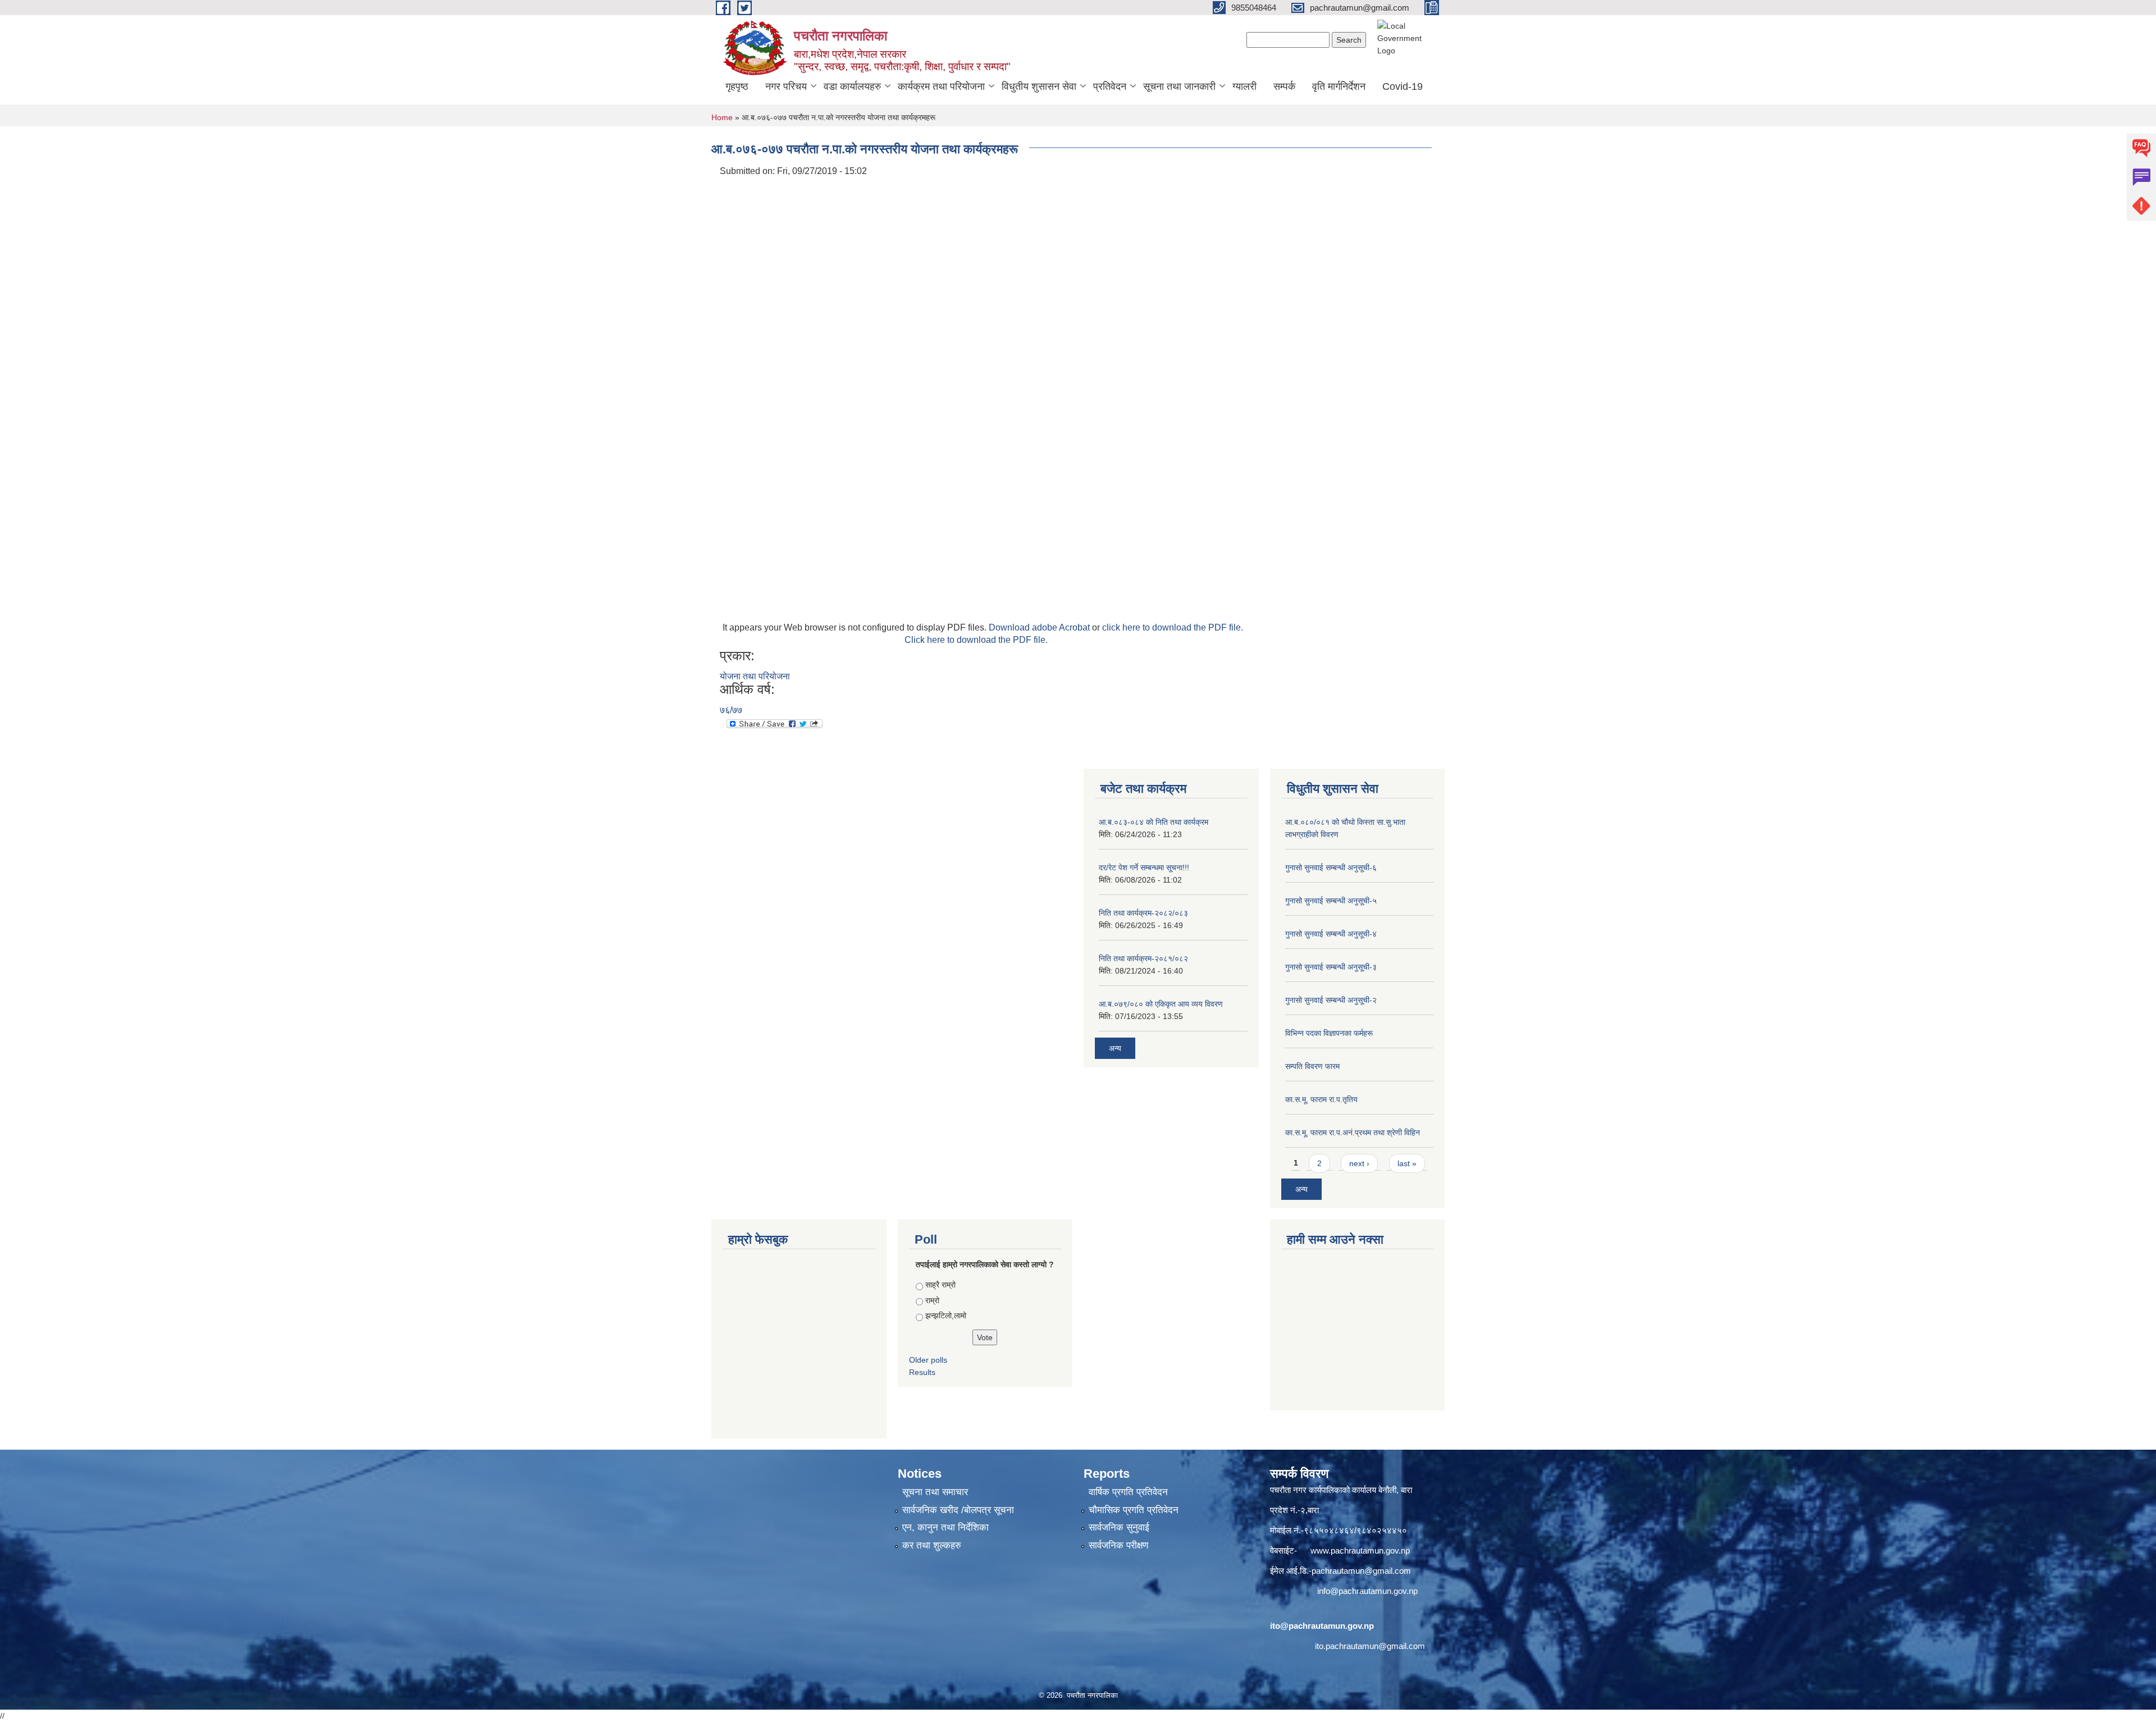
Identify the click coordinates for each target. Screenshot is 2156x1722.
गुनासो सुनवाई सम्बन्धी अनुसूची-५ (1331, 901)
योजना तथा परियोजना (755, 676)
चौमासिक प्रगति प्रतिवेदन (1134, 1510)
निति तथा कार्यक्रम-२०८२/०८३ (1143, 913)
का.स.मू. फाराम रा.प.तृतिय (1321, 1099)
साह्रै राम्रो (940, 1285)
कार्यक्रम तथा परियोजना (941, 86)
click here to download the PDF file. (1173, 627)
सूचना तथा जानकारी (1179, 86)
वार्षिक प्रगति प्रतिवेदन (1128, 1492)
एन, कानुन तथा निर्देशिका (945, 1527)
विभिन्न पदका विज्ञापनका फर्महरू (1329, 1033)
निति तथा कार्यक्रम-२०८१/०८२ (1143, 958)
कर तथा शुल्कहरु (932, 1545)
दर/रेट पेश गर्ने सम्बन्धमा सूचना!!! (1144, 867)
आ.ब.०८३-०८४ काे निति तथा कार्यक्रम (1154, 822)
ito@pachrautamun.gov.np (1322, 1626)
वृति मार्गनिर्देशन (1339, 86)
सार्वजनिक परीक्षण (1118, 1545)
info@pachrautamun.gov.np (1367, 1591)
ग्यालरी (1244, 86)
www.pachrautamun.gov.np (1360, 1550)
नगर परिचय (786, 86)
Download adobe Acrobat (1040, 627)
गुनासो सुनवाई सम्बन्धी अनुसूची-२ (1331, 1000)
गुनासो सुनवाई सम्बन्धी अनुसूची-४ (1331, 934)
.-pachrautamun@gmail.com (1359, 1571)
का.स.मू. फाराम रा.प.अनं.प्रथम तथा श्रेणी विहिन (1353, 1132)
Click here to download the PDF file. (976, 640)
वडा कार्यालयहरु (852, 86)
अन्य (1115, 1048)
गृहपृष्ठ (737, 86)
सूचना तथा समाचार (935, 1492)
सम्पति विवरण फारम (1312, 1066)
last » (1407, 1163)
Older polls (928, 1360)
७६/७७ (731, 710)
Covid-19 (1403, 86)
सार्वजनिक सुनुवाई (1119, 1527)
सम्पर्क (1284, 86)
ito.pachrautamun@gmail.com (1370, 1646)
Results (922, 1372)
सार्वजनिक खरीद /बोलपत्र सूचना (958, 1510)
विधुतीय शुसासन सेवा (1039, 86)
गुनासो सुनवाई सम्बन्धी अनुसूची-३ (1331, 967)
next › (1359, 1163)
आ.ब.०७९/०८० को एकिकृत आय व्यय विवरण (1161, 1004)
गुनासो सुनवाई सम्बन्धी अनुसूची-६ (1331, 867)
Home (722, 117)
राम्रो (932, 1300)
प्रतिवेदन (1110, 86)
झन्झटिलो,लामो (946, 1316)
